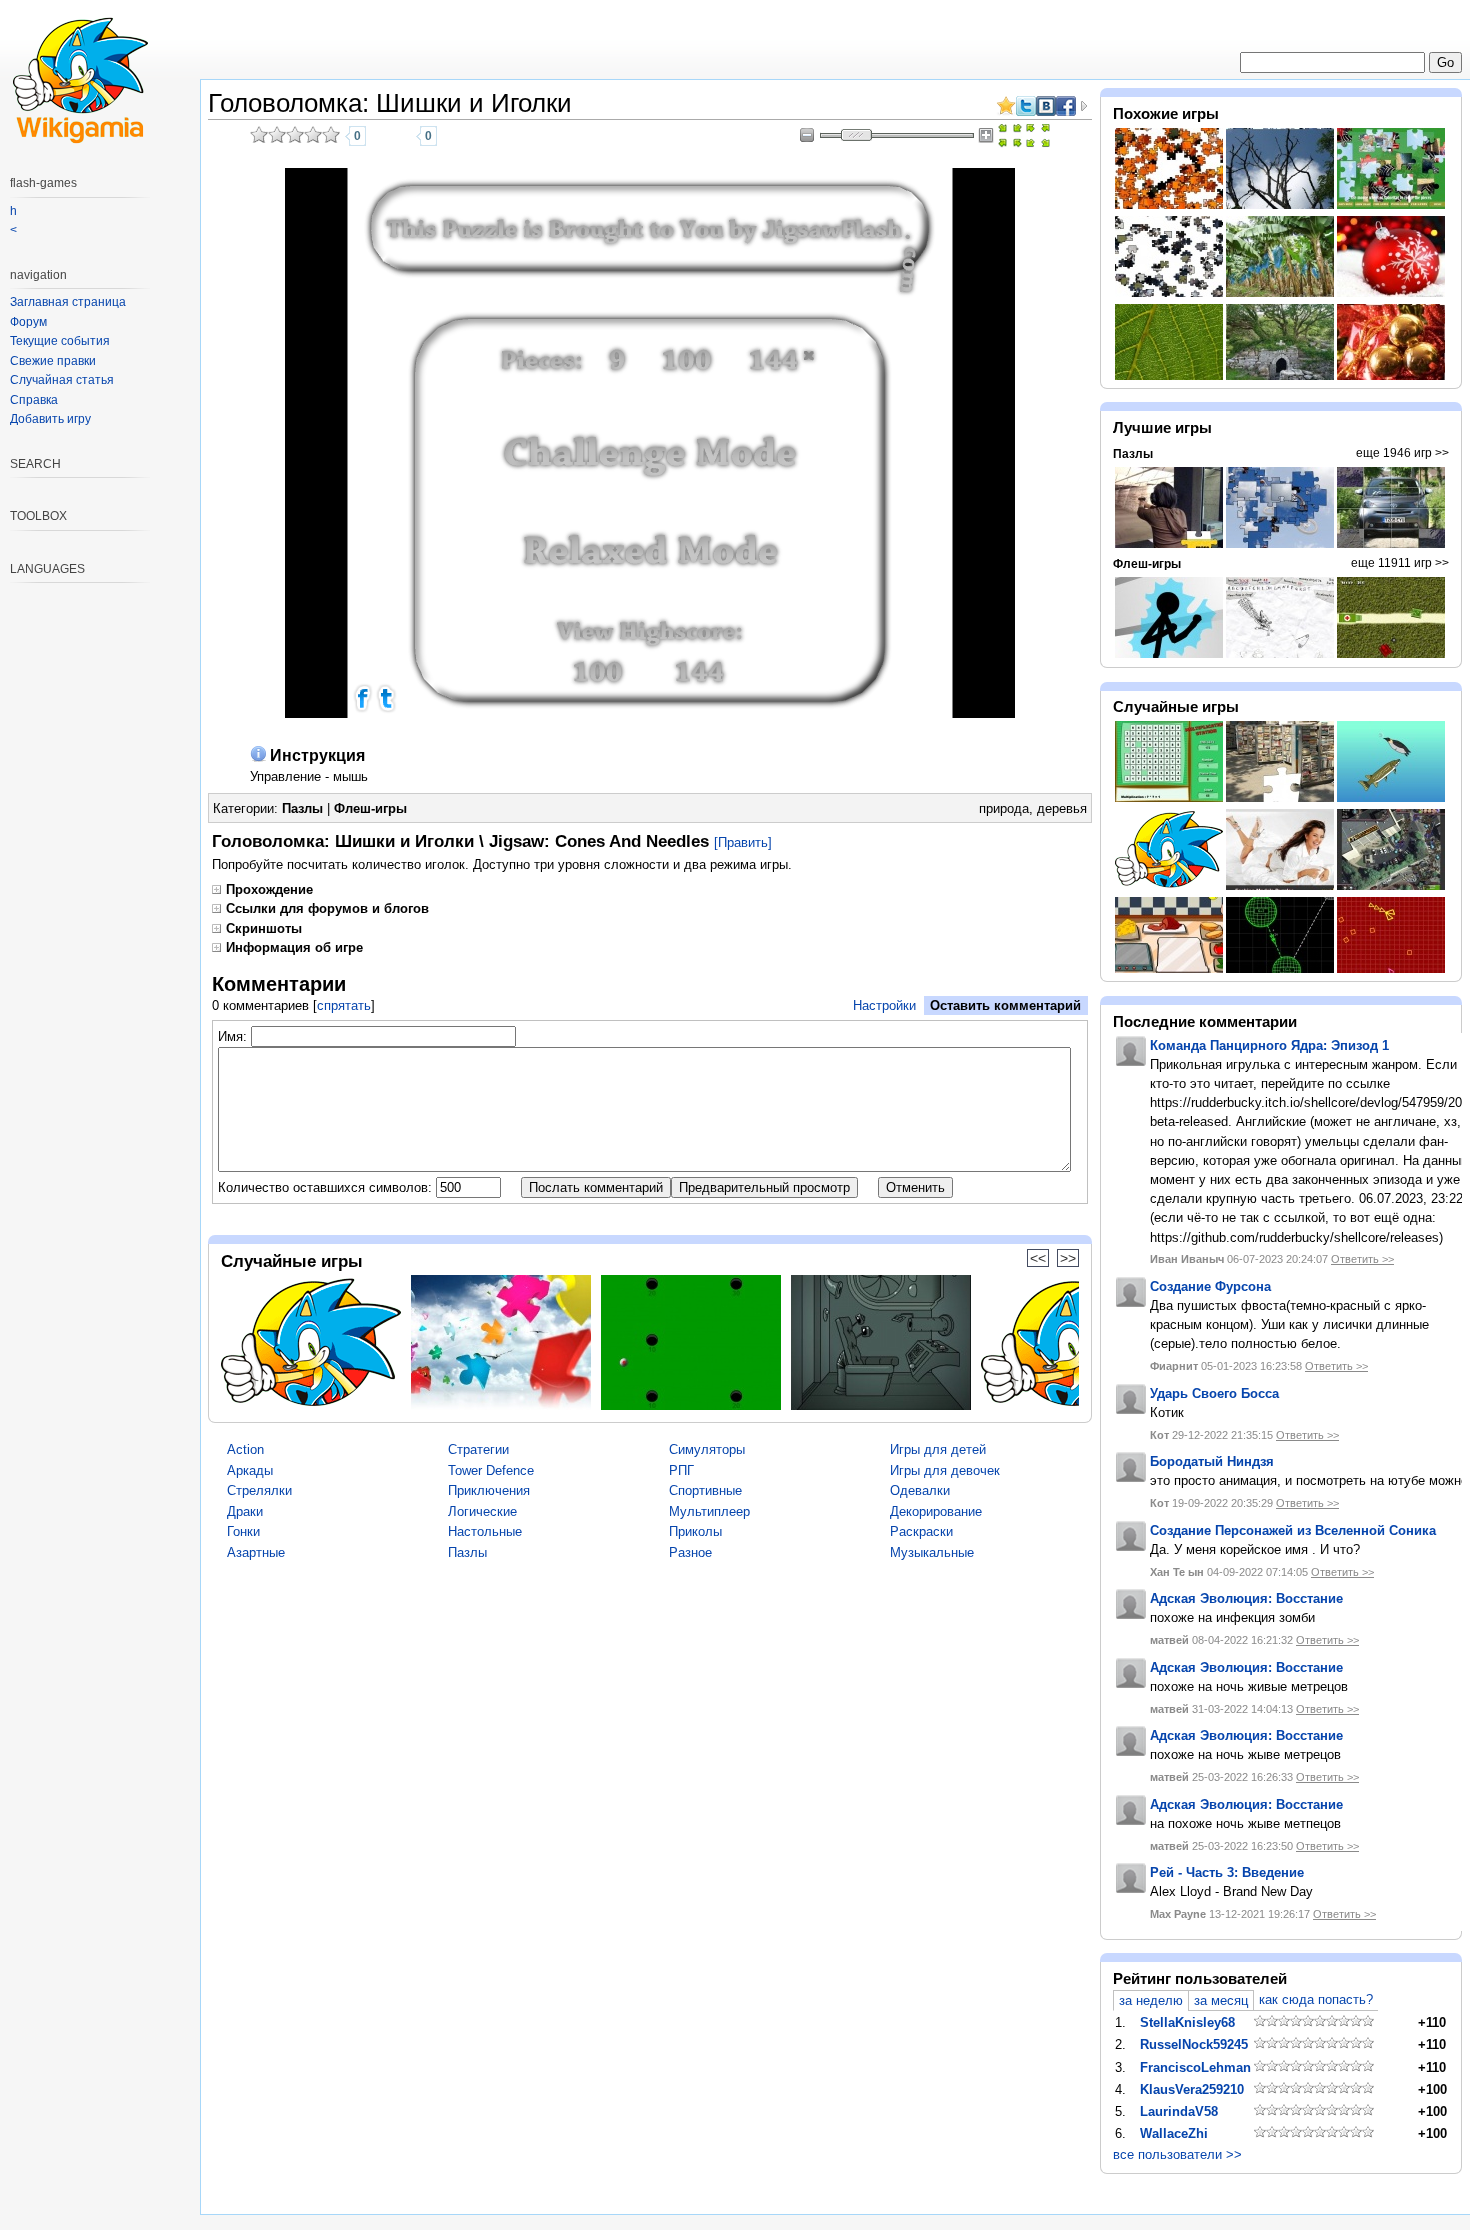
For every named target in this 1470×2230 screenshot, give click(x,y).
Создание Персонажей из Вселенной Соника (1293, 1530)
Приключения (489, 1490)
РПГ (681, 1470)
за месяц (1221, 2000)
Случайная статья (62, 380)
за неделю (1151, 2000)
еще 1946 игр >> (1402, 453)
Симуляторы (707, 1449)
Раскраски (921, 1531)
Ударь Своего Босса (1214, 1393)
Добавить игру (50, 419)
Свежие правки (53, 361)
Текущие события (60, 341)
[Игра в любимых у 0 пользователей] (402, 136)
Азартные (256, 1552)
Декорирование (936, 1511)
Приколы (695, 1531)
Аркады (250, 1470)
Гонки (243, 1531)
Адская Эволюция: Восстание (1246, 1598)
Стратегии (478, 1449)
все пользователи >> (1177, 2154)
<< (1038, 1258)
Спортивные (705, 1490)
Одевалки (920, 1490)
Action (245, 1449)
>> (1068, 1258)
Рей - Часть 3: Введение (1227, 1872)
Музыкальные (932, 1552)
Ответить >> (1362, 1259)
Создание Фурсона (1210, 1286)
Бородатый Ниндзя (1212, 1461)
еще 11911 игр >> (1400, 563)
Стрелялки (259, 1490)
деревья (1062, 808)
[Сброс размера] (1010, 136)
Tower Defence (491, 1470)
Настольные (485, 1531)
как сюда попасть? (1316, 1999)
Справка (34, 400)
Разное (690, 1552)
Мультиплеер (709, 1511)
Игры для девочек (945, 1470)
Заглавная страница (68, 302)
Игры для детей (938, 1449)
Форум (28, 322)
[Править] (743, 842)
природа (1004, 808)
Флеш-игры (370, 808)
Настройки (884, 1005)
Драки (245, 1511)
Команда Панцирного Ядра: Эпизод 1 (1269, 1045)
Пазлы (302, 808)
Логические (482, 1511)
